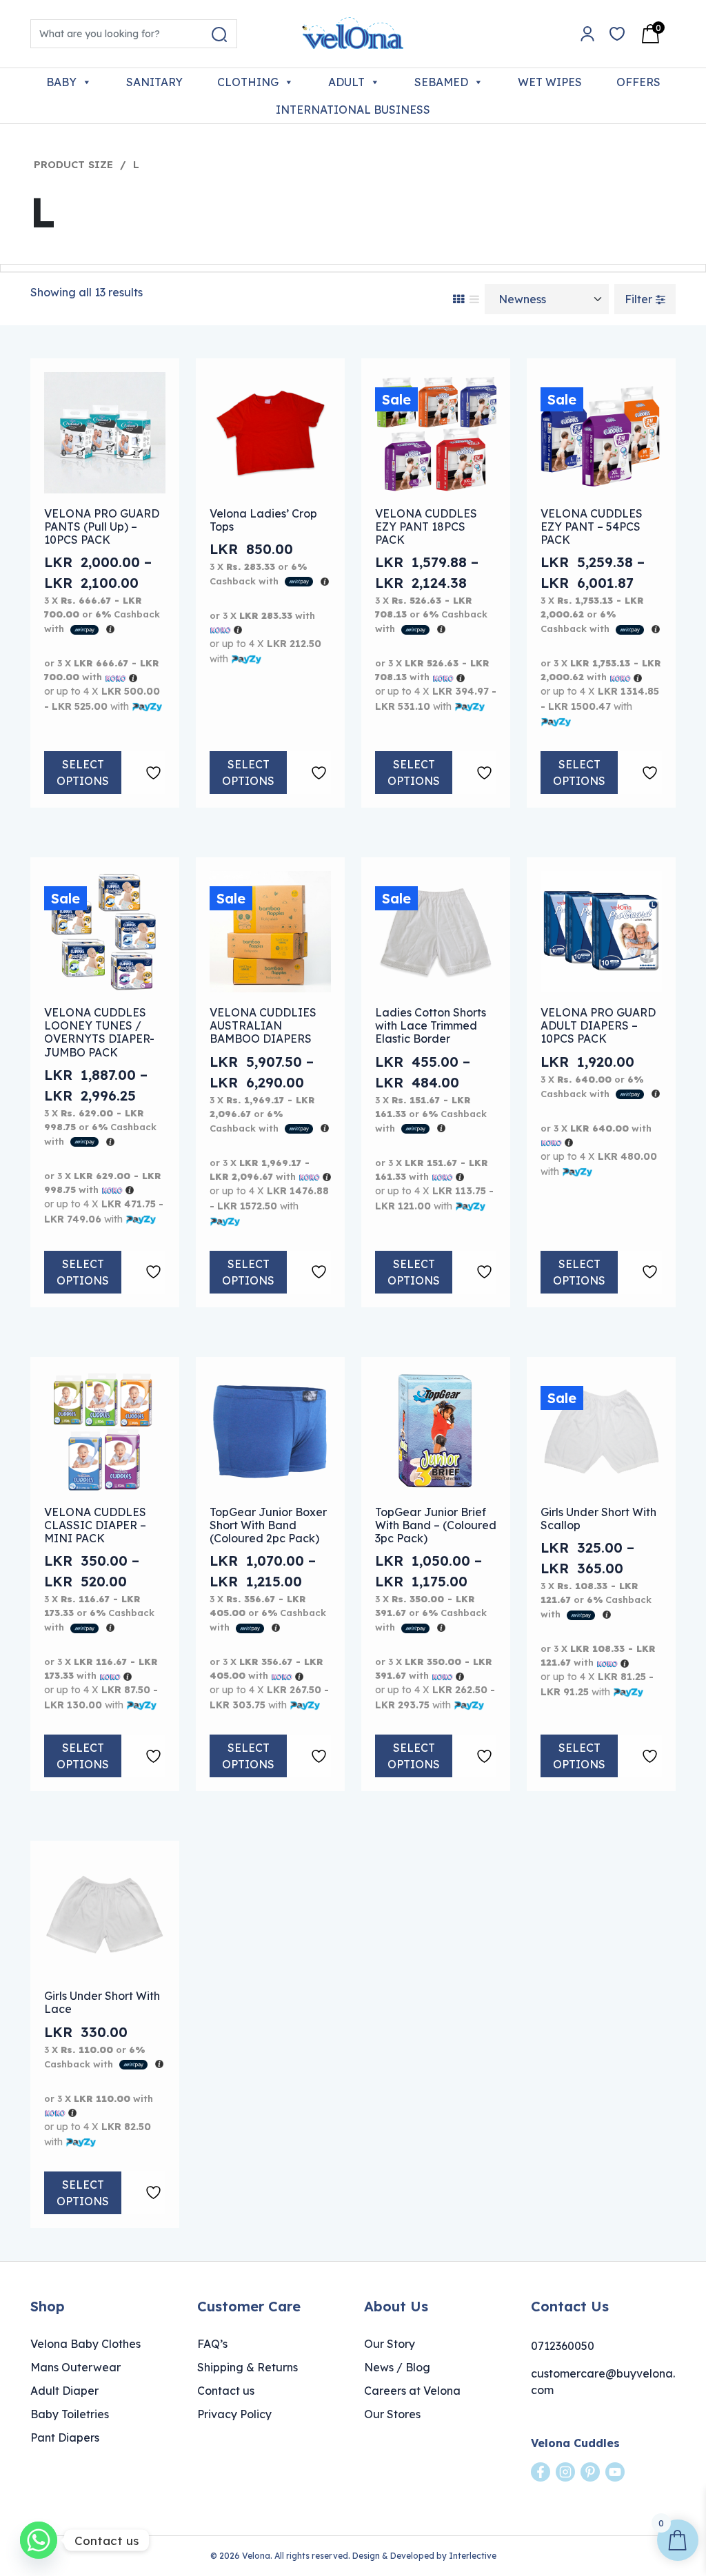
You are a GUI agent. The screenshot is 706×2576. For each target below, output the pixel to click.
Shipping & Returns (248, 2367)
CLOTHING (248, 82)
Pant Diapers (65, 2437)
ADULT (346, 82)
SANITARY (154, 82)
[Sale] (436, 431)
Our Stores (392, 2414)
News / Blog (397, 2367)
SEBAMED (441, 82)
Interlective (473, 2556)
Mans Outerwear (75, 2367)
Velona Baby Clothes (85, 2344)
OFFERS (638, 82)
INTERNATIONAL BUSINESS (353, 110)
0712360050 (563, 2346)
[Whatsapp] (39, 2540)
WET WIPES (550, 82)
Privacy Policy (234, 2414)
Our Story (390, 2344)
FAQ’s (212, 2344)
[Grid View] (458, 299)
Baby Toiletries (70, 2414)
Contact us (226, 2391)
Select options (83, 773)
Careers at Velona (412, 2391)
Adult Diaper (64, 2391)
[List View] (474, 299)
